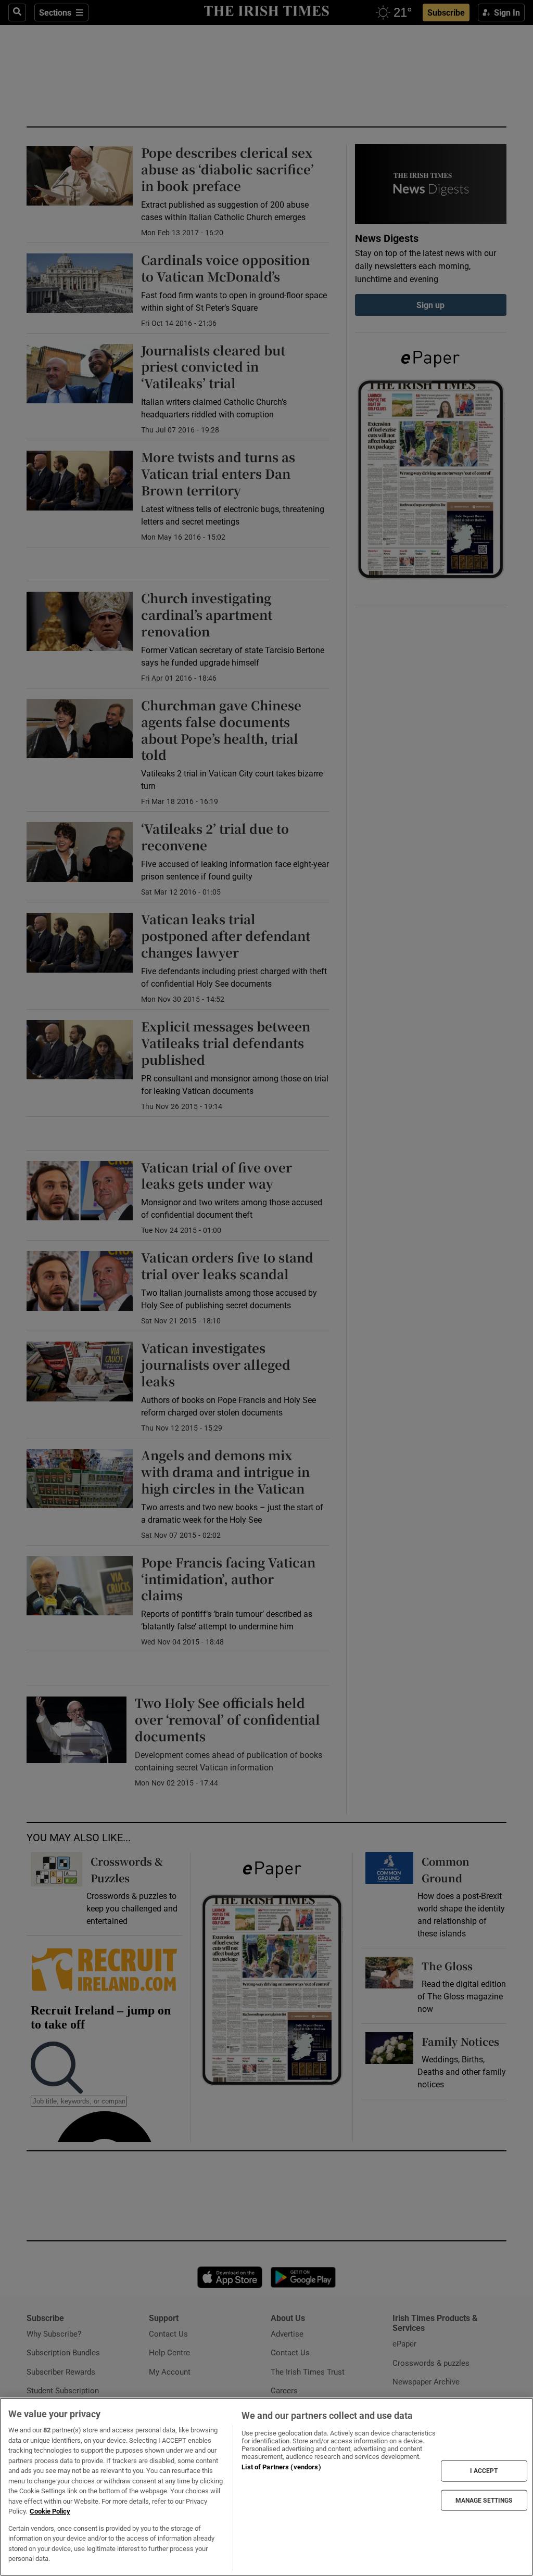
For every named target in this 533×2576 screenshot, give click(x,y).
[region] (266, 2487)
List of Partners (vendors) (281, 2467)
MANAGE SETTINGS (484, 2500)
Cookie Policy (50, 2511)
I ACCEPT (484, 2471)
